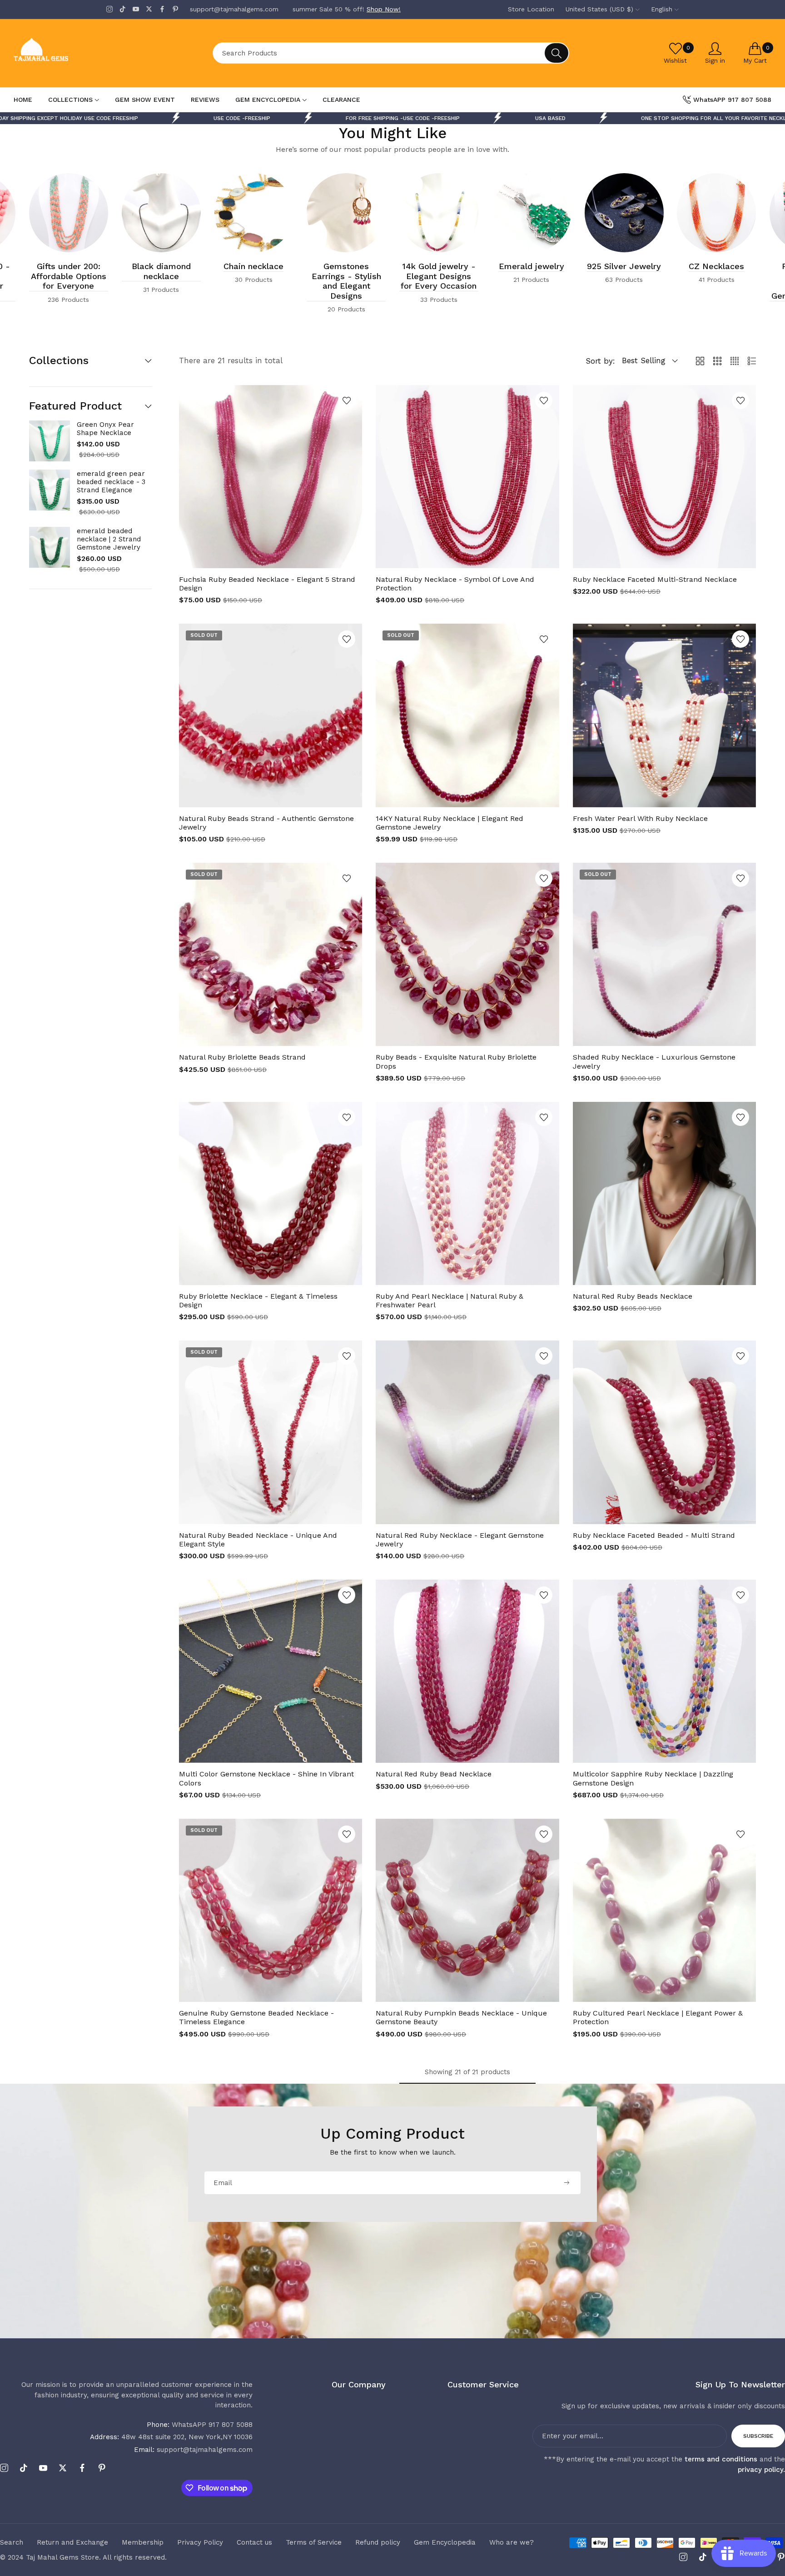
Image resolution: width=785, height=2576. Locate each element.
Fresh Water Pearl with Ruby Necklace (640, 818)
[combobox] (391, 53)
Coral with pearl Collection (68, 271)
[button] (347, 400)
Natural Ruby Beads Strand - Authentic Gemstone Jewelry (266, 823)
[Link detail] (109, 9)
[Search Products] (556, 53)
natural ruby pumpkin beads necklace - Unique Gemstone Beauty (461, 2017)
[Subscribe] (566, 2183)
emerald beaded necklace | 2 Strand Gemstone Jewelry (109, 539)
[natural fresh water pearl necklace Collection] (69, 213)
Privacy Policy (200, 2542)
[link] (390, 118)
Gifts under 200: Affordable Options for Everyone (439, 276)
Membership (143, 2542)
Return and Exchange (72, 2542)
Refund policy (378, 2542)
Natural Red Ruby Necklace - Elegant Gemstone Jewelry (460, 1540)
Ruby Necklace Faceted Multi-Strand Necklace (655, 579)
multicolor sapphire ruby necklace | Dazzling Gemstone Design (653, 1778)
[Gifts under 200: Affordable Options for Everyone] (439, 213)
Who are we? (512, 2542)
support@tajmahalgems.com (193, 2450)
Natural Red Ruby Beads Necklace (633, 1296)
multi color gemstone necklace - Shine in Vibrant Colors (266, 1778)
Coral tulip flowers (161, 266)
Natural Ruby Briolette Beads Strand (242, 1057)
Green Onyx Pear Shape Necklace (105, 429)
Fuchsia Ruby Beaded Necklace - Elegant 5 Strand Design (267, 584)
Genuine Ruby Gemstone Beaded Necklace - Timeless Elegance (256, 2017)
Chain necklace (624, 266)
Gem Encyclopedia (445, 2542)
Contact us (254, 2542)
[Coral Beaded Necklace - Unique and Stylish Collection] (254, 213)
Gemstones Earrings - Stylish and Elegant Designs (717, 281)
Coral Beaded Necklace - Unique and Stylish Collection (254, 281)
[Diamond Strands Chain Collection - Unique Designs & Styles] (532, 213)
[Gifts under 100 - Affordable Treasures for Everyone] (346, 213)
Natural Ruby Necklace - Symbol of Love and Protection (455, 584)
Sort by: (600, 361)
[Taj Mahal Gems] (75, 53)
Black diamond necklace (532, 271)
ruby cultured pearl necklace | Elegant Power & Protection (658, 2017)
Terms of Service (314, 2542)
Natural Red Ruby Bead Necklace (434, 1774)
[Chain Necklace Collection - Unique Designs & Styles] (624, 213)
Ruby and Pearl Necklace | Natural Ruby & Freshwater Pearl (450, 1301)
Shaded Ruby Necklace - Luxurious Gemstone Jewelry (654, 1061)
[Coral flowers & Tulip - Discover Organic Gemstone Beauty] (161, 213)
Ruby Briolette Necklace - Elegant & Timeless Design (258, 1301)
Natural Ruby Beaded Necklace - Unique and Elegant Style (258, 1540)
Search (12, 2542)
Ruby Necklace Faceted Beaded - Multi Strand (654, 1535)
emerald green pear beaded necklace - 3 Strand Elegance (111, 482)
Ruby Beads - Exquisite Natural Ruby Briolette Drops (456, 1061)
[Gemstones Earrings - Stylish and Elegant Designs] (716, 213)
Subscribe (758, 2436)
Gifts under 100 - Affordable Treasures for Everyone (346, 281)
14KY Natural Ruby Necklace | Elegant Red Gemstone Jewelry (450, 823)
